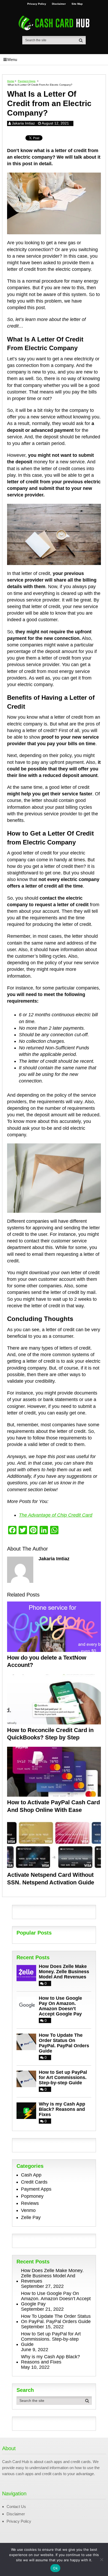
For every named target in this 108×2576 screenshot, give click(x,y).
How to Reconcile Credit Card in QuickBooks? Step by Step (50, 1734)
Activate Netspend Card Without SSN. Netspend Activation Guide (51, 1879)
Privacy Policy (37, 4)
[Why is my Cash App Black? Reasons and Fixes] (28, 2110)
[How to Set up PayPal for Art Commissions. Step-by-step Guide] (28, 2078)
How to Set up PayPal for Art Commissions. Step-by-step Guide (63, 2077)
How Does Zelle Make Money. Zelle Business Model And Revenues (64, 1972)
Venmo (28, 2210)
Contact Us (16, 2507)
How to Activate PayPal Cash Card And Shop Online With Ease (53, 1806)
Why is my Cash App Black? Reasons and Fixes (62, 2109)
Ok (55, 2568)
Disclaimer (59, 4)
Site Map (77, 4)
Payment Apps (36, 2189)
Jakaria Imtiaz (23, 123)
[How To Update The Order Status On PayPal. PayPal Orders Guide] (28, 2041)
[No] (101, 2559)
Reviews (30, 2203)
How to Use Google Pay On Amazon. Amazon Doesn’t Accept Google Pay (60, 2006)
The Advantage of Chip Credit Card (56, 1515)
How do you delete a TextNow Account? (47, 1661)
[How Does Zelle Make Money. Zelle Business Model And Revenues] (28, 1973)
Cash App (31, 2175)
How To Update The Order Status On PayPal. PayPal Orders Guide (64, 2043)
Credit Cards (34, 2182)
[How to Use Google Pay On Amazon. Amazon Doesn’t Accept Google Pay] (28, 2004)
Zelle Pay (31, 2217)
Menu (12, 59)
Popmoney (32, 2196)
